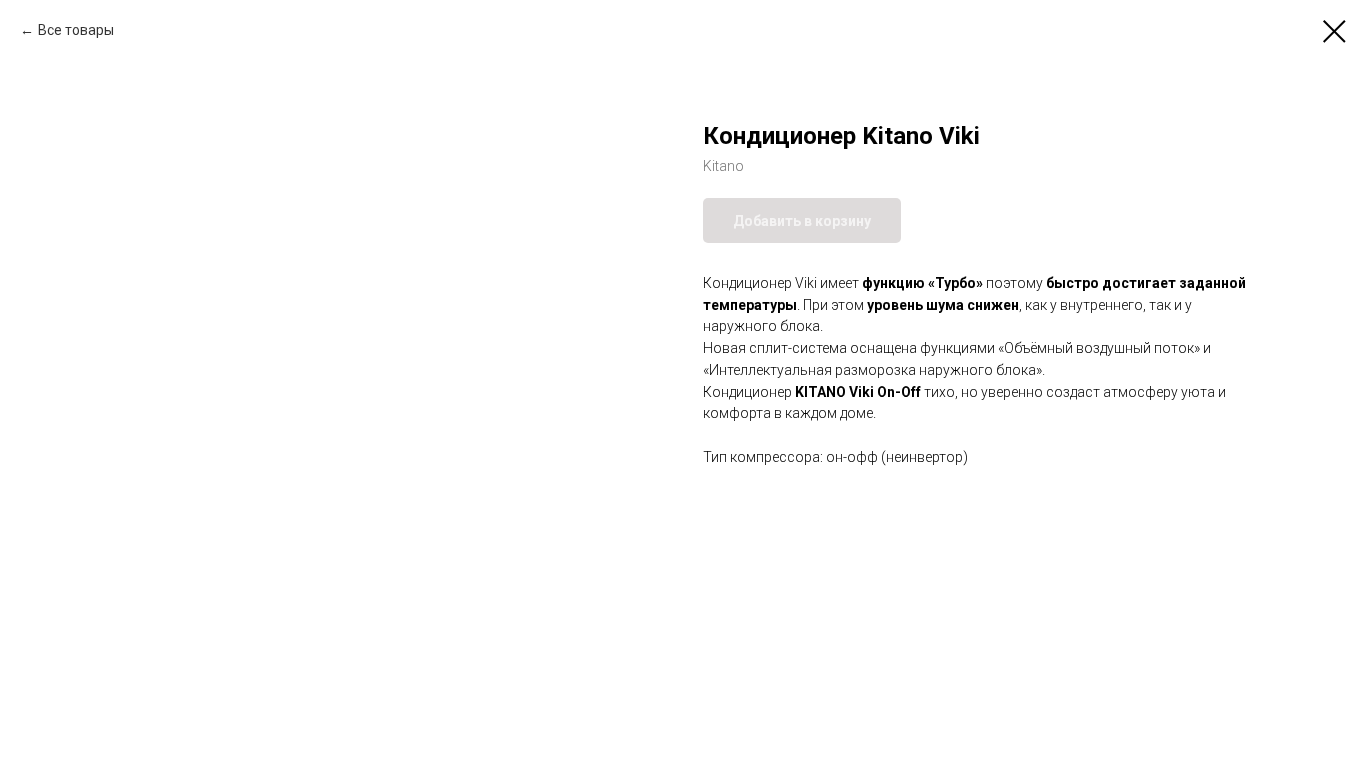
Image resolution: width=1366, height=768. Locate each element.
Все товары (76, 30)
